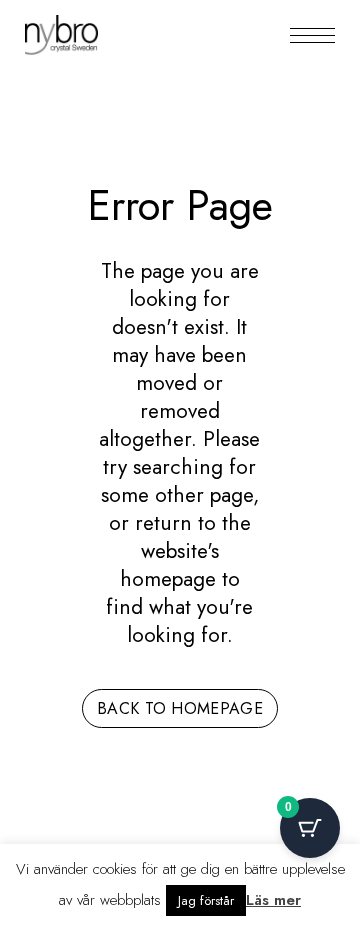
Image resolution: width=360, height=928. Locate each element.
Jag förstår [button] (206, 900)
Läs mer (273, 900)
